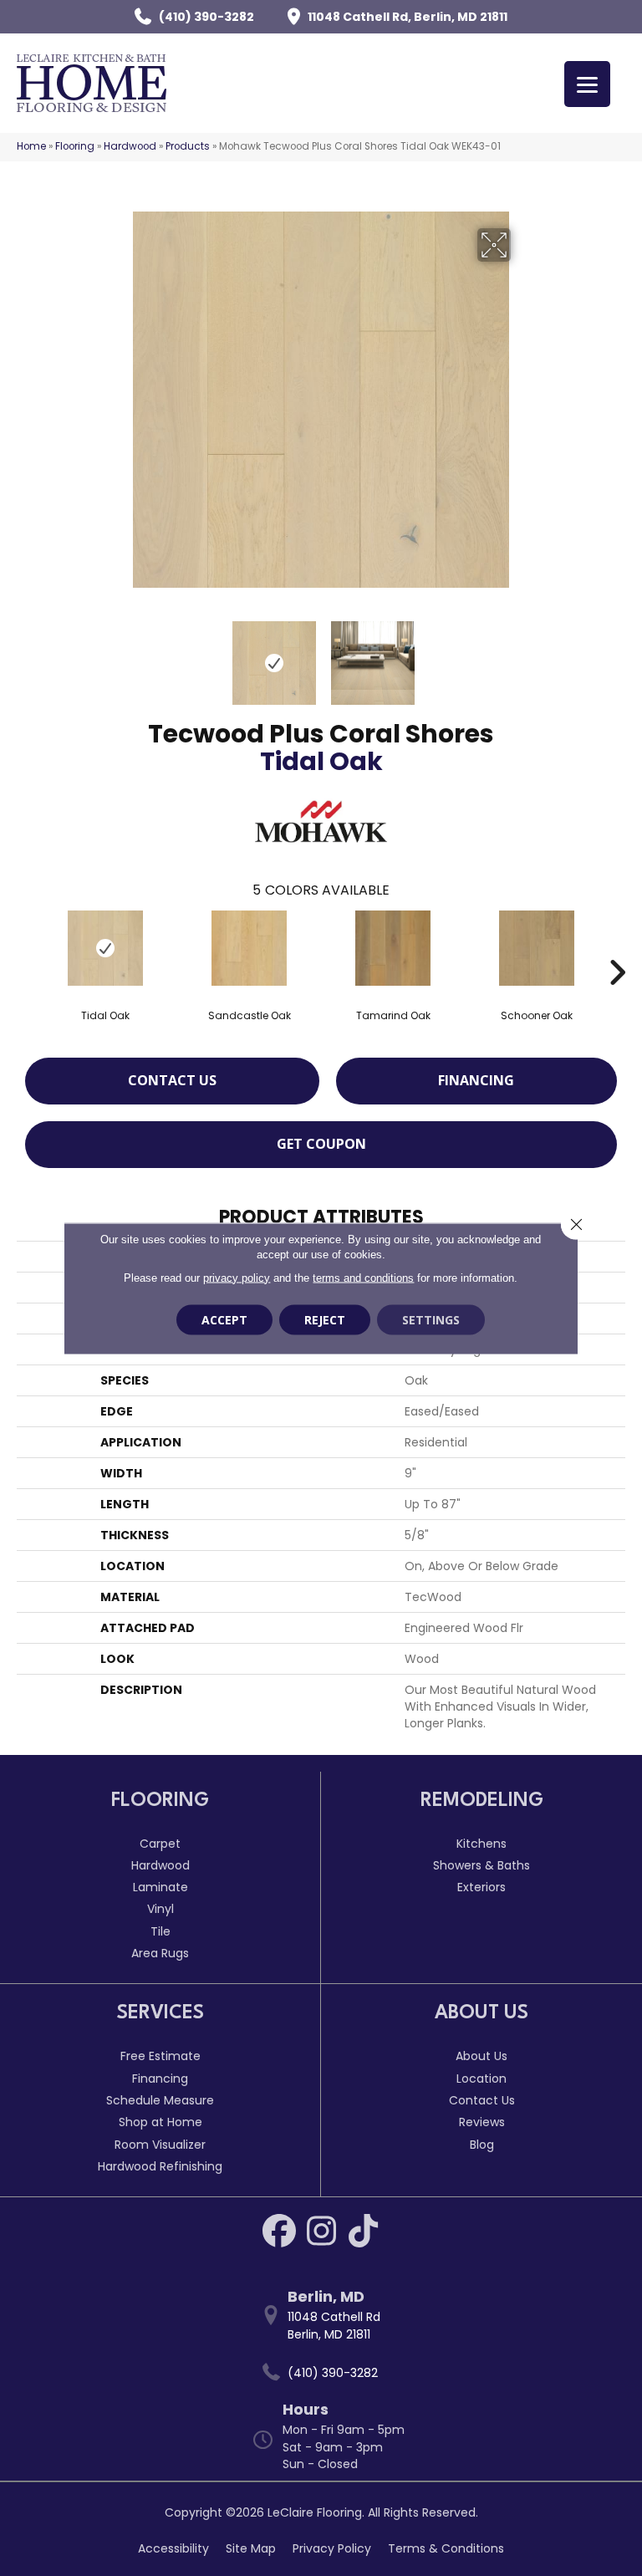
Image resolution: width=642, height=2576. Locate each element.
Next (522, 655)
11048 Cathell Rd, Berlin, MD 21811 (408, 17)
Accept (224, 1319)
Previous (120, 655)
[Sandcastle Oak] (249, 948)
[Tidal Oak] (105, 948)
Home (31, 146)
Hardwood (130, 146)
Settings (431, 1319)
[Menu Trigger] (587, 84)
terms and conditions (363, 1277)
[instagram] (321, 2231)
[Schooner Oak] (537, 948)
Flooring (75, 146)
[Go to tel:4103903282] (329, 2372)
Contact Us (172, 1080)
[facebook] (279, 2231)
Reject (325, 1319)
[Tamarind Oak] (393, 948)
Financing (476, 1080)
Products (188, 146)
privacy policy (237, 1277)
